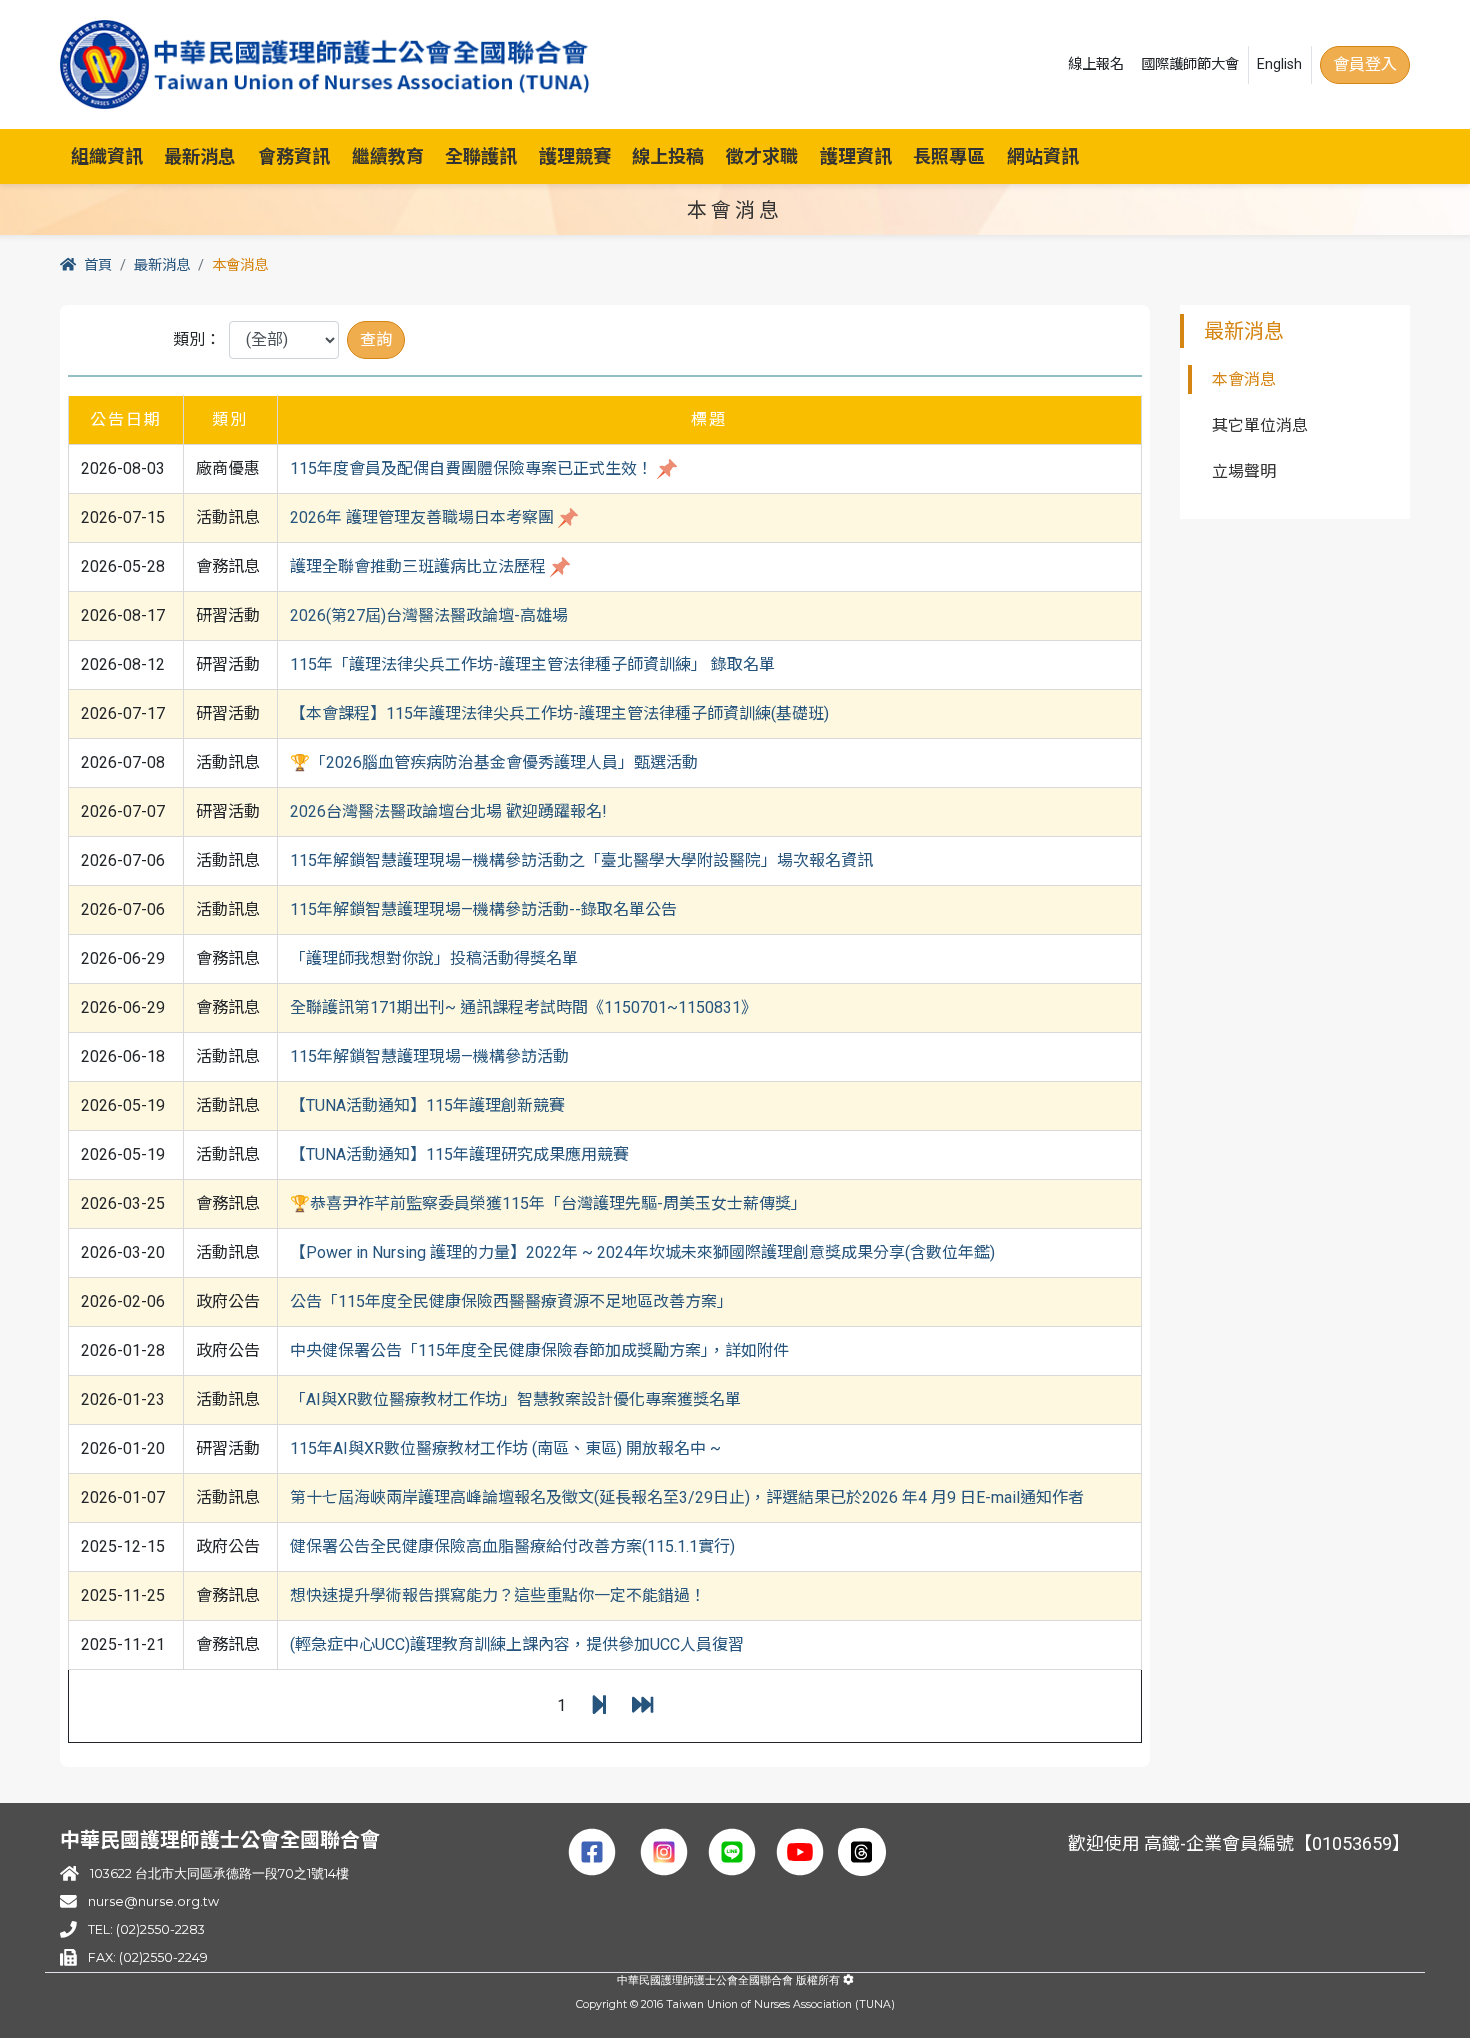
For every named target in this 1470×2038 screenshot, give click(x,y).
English (1279, 64)
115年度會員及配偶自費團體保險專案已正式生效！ (471, 468)
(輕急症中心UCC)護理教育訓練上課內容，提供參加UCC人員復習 (517, 1644)
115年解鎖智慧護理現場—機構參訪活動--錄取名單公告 (483, 909)
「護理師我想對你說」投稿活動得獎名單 (434, 958)
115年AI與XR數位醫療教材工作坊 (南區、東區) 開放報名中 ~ (505, 1448)
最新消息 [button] (200, 156)
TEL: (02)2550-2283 (145, 1929)
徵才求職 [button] (762, 156)
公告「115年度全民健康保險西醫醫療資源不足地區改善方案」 (511, 1301)
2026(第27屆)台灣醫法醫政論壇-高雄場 (429, 615)
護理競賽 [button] (575, 156)
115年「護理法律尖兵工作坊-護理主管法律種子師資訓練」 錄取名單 (532, 664)
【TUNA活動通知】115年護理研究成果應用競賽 (459, 1154)
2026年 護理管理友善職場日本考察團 (422, 517)
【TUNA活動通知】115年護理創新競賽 (427, 1105)
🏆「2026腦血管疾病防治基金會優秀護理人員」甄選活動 (494, 762)
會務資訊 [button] (294, 156)
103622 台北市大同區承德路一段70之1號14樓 (219, 1873)
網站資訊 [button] (1043, 156)
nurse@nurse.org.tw (153, 1901)
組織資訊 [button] (107, 156)
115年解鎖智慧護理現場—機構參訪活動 (429, 1056)
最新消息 (162, 265)
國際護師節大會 (1190, 64)
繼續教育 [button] (388, 156)
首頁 (98, 265)
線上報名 (1096, 64)
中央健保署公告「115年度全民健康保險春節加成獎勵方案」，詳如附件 (539, 1350)
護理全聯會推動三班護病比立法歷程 (418, 566)
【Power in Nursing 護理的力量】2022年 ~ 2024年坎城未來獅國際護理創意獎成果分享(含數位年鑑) (642, 1252)
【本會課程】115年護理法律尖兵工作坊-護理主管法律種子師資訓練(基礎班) (559, 713)
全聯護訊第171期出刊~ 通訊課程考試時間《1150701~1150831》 (523, 1007)
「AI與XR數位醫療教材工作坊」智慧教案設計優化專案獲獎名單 (515, 1399)
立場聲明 (1244, 471)
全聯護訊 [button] (481, 156)
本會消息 (1244, 379)
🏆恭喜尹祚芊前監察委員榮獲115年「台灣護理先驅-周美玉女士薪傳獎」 (548, 1203)
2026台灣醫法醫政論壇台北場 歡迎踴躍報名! (448, 811)
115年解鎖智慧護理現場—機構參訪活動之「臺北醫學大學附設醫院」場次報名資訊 (581, 860)
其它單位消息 (1260, 425)
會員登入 (1365, 64)
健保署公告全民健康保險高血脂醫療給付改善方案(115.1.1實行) (512, 1546)
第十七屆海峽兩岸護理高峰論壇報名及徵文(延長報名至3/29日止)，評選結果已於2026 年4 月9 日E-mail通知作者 (687, 1497)
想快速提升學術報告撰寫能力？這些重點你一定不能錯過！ (498, 1595)
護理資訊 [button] (856, 156)
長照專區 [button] (949, 156)
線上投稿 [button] (668, 156)
